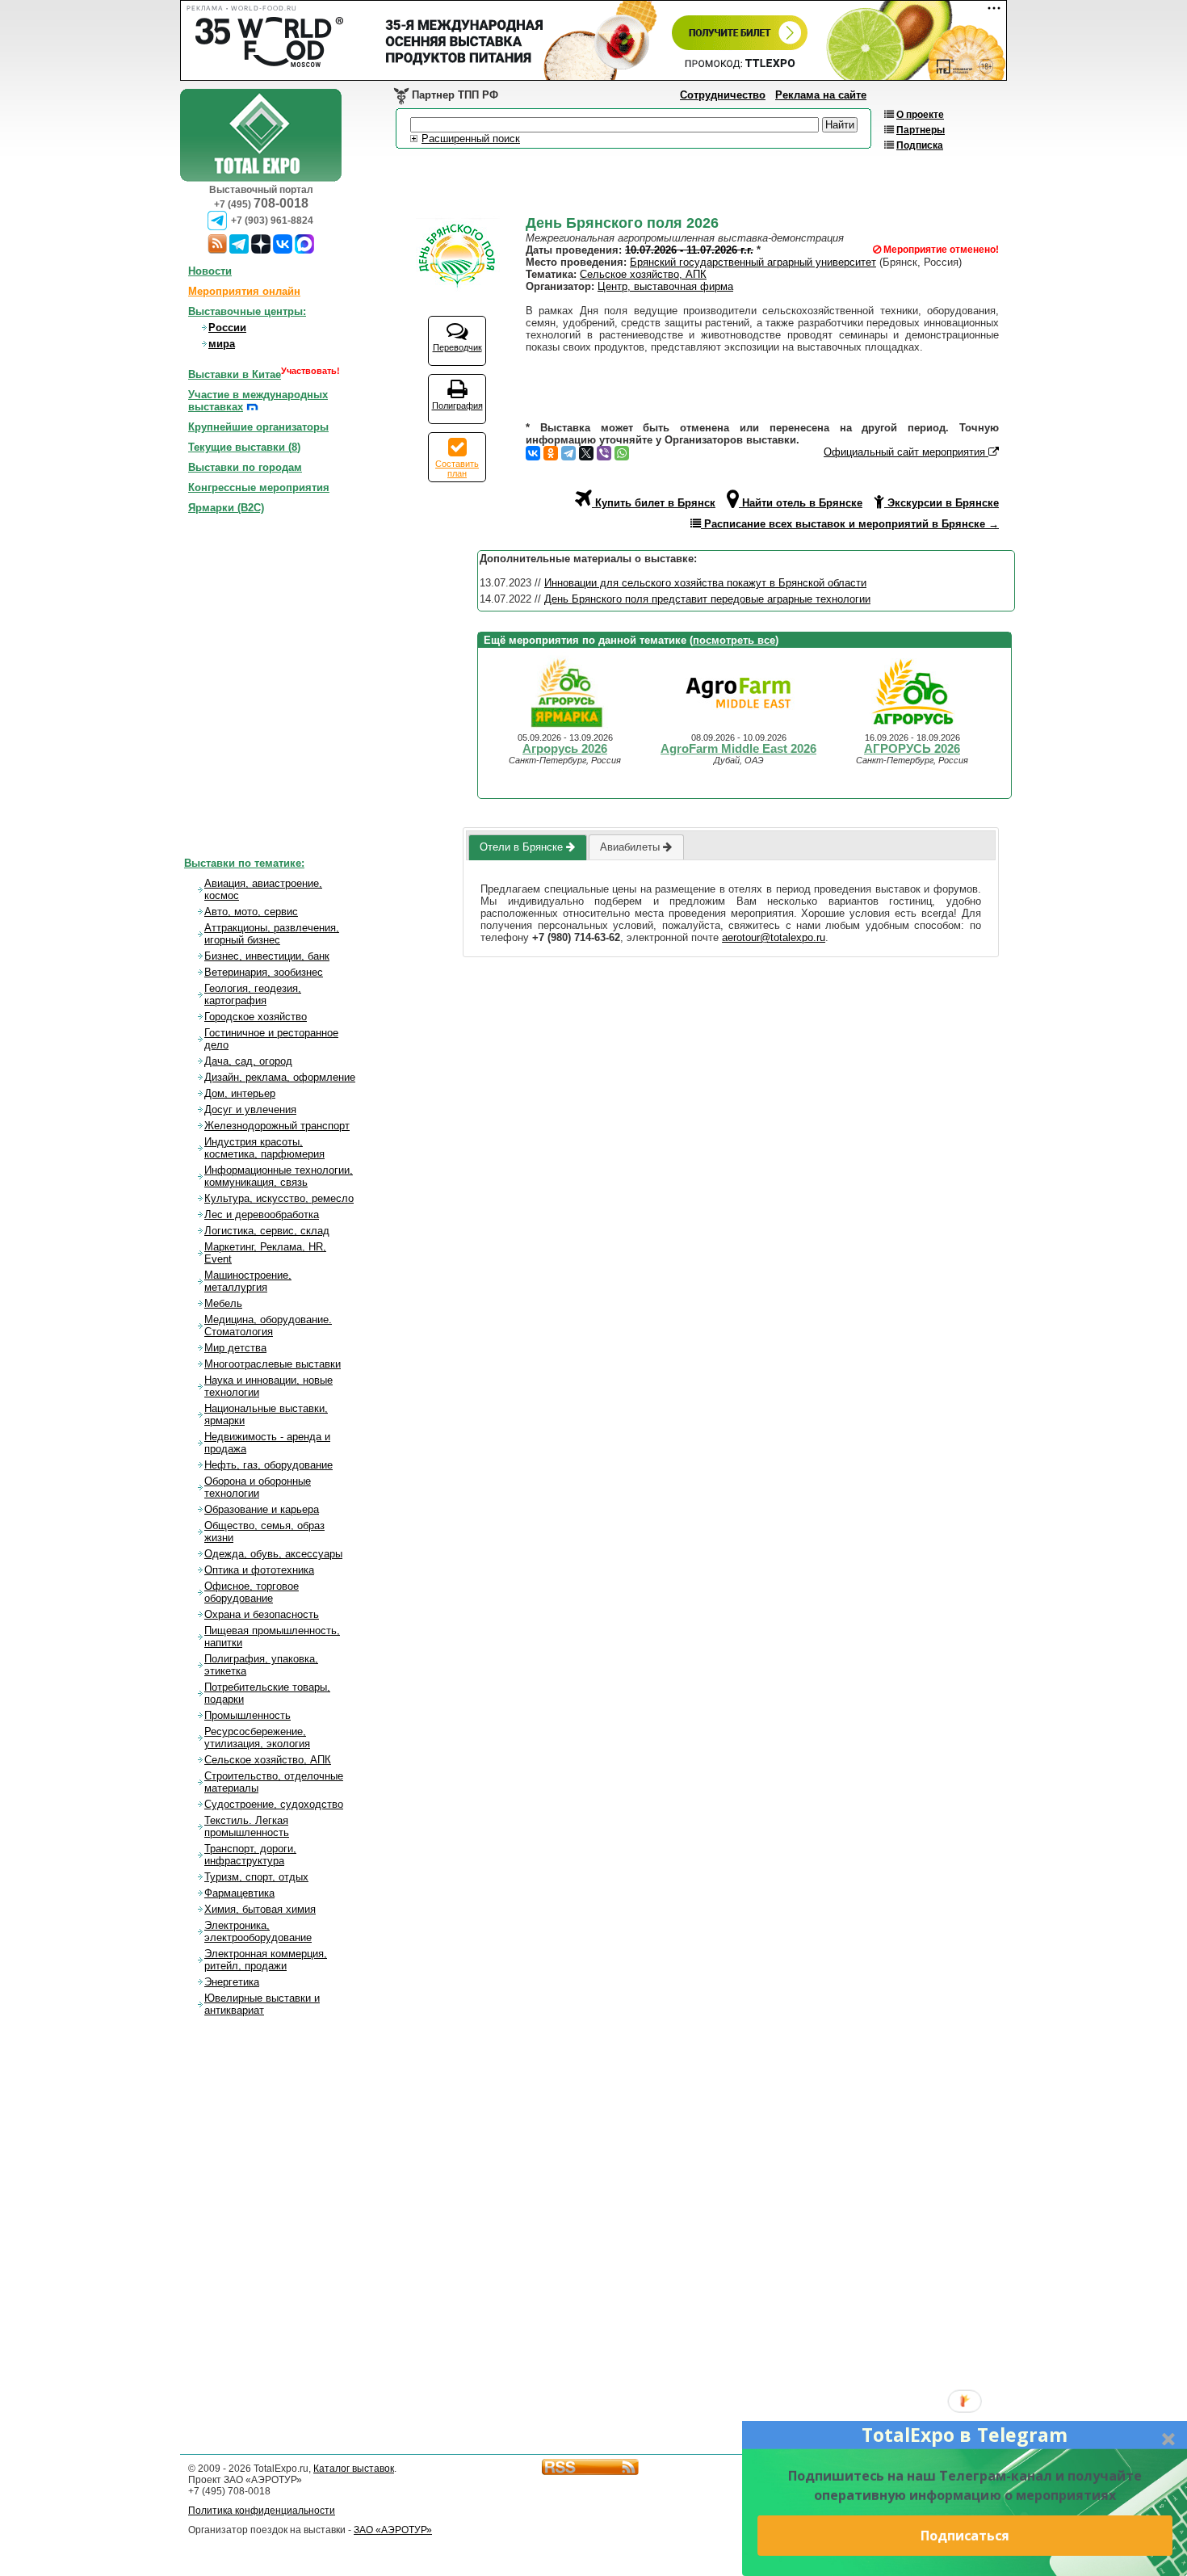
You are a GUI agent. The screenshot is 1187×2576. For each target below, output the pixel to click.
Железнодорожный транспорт (277, 1126)
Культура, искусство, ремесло (279, 1198)
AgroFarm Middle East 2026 (738, 749)
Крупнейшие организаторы (258, 427)
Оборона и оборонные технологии (258, 1487)
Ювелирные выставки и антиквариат (262, 2004)
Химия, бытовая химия (260, 1909)
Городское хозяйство (256, 1017)
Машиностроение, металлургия (248, 1281)
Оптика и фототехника (259, 1570)
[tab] (527, 847)
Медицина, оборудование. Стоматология (268, 1326)
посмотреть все (734, 640)
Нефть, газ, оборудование (268, 1465)
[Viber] (604, 453)
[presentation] (527, 847)
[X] (586, 453)
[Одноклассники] (551, 453)
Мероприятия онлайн (244, 291)
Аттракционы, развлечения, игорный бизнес (272, 934)
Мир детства (235, 1348)
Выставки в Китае (235, 374)
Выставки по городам (245, 467)
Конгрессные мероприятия (259, 487)
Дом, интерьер (240, 1093)
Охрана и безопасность (262, 1614)
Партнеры (921, 130)
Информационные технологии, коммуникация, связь (279, 1176)
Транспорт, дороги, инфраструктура (250, 1855)
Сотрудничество (723, 95)
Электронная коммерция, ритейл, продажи (266, 1960)
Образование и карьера (262, 1509)
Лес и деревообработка (262, 1214)
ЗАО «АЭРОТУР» (393, 2530)
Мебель (223, 1303)
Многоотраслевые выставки (273, 1364)
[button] (965, 2435)
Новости (210, 271)
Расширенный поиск (471, 139)
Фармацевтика (239, 1893)
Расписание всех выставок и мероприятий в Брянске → (850, 524)
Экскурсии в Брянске (942, 503)
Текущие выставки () (244, 447)
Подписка (920, 145)
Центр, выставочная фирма (665, 286)
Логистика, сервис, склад (267, 1231)
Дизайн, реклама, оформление (280, 1077)
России (227, 328)
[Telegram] (568, 453)
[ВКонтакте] (533, 453)
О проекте (920, 115)
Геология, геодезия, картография (253, 994)
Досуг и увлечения (250, 1109)
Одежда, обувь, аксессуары (273, 1554)
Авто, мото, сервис (251, 912)
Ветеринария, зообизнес (264, 972)
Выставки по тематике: (244, 863)
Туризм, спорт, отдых (256, 1877)
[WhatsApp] (622, 453)
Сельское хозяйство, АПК (643, 274)
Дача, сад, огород (248, 1061)
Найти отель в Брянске (801, 503)
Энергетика (232, 1982)
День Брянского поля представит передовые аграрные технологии (707, 599)
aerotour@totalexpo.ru (774, 937)
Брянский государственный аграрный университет (753, 262)
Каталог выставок (354, 2469)
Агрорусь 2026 (565, 749)
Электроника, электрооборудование (258, 1931)
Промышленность (247, 1715)
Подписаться (965, 2536)
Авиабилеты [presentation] (631, 847)
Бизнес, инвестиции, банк (267, 956)
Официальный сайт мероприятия (906, 452)
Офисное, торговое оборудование (252, 1592)
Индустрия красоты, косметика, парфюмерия (264, 1148)
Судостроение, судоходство (274, 1804)
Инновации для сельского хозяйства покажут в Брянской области (705, 583)
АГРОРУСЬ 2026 (912, 749)
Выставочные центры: (247, 311)
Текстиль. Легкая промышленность (247, 1826)
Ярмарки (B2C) (226, 508)
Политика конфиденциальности (262, 2511)
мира (222, 344)
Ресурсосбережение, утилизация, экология (257, 1738)
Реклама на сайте (821, 95)
